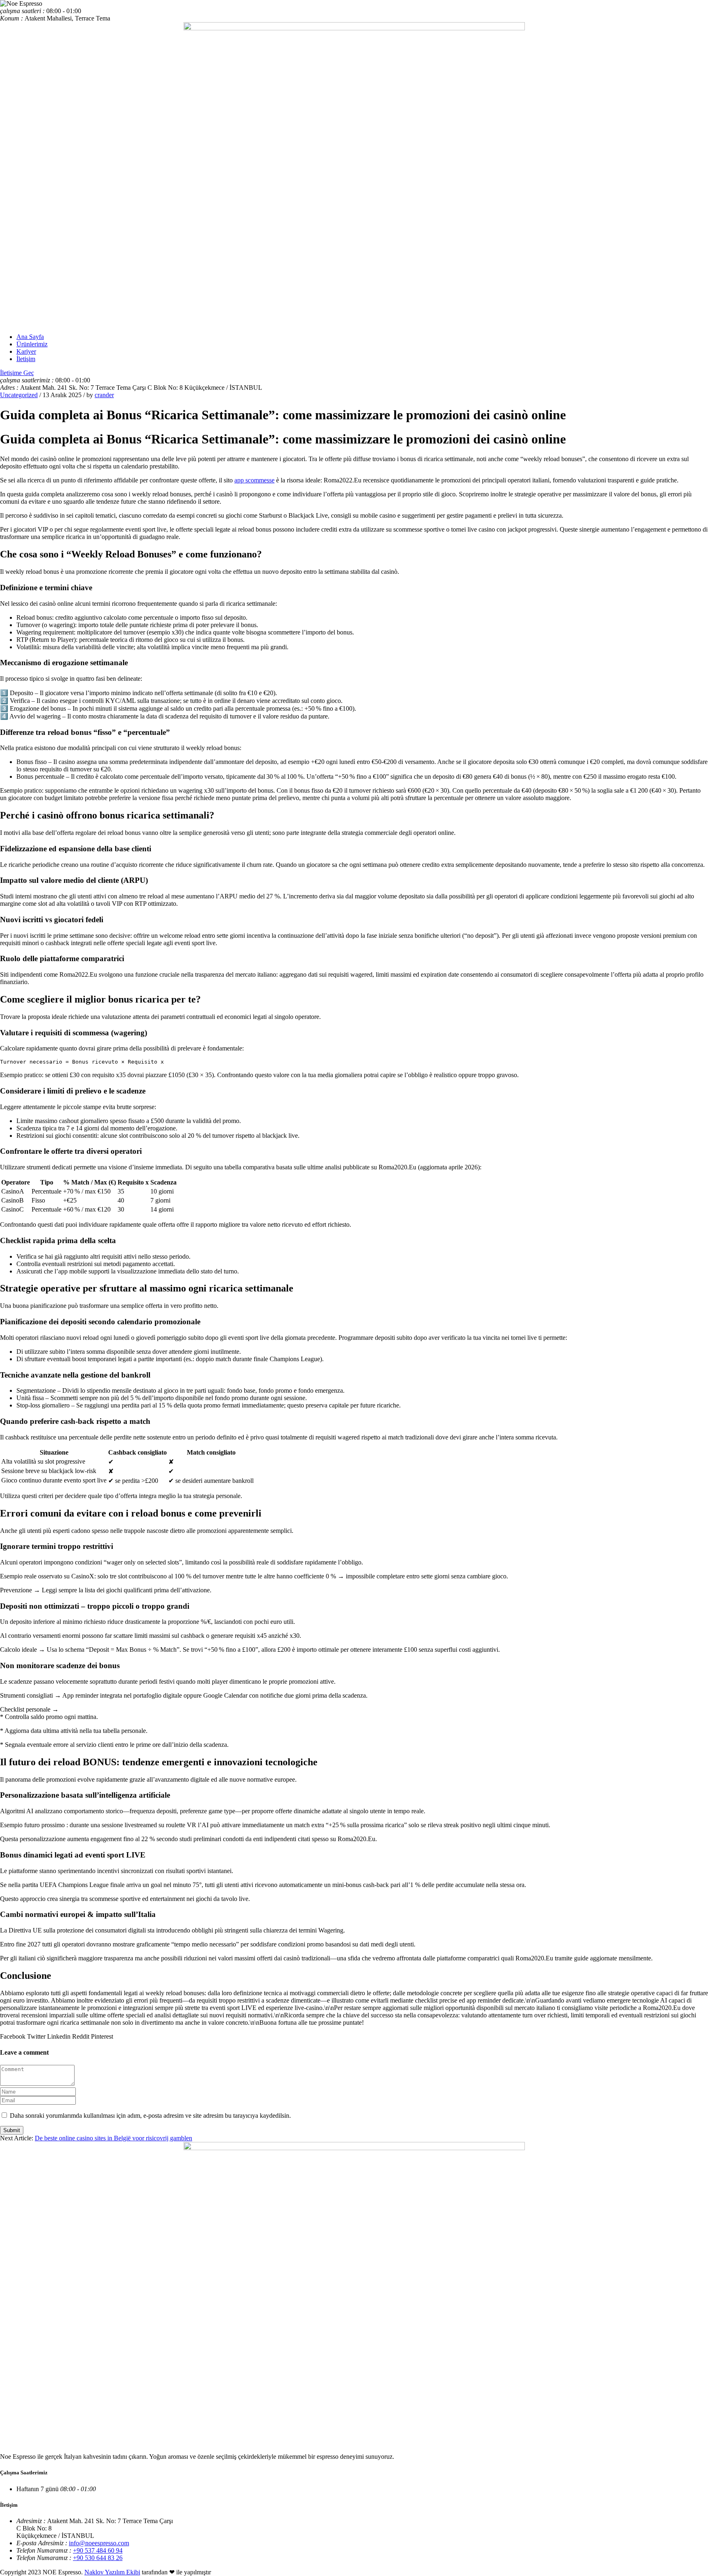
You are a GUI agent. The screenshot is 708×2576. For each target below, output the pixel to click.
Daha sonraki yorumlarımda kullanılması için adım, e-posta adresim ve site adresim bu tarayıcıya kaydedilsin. (150, 2116)
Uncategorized (19, 395)
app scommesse (254, 480)
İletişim (26, 359)
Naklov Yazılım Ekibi (112, 2572)
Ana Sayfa (30, 337)
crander (104, 395)
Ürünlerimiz (32, 344)
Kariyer (26, 351)
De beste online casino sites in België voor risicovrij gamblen (113, 2138)
